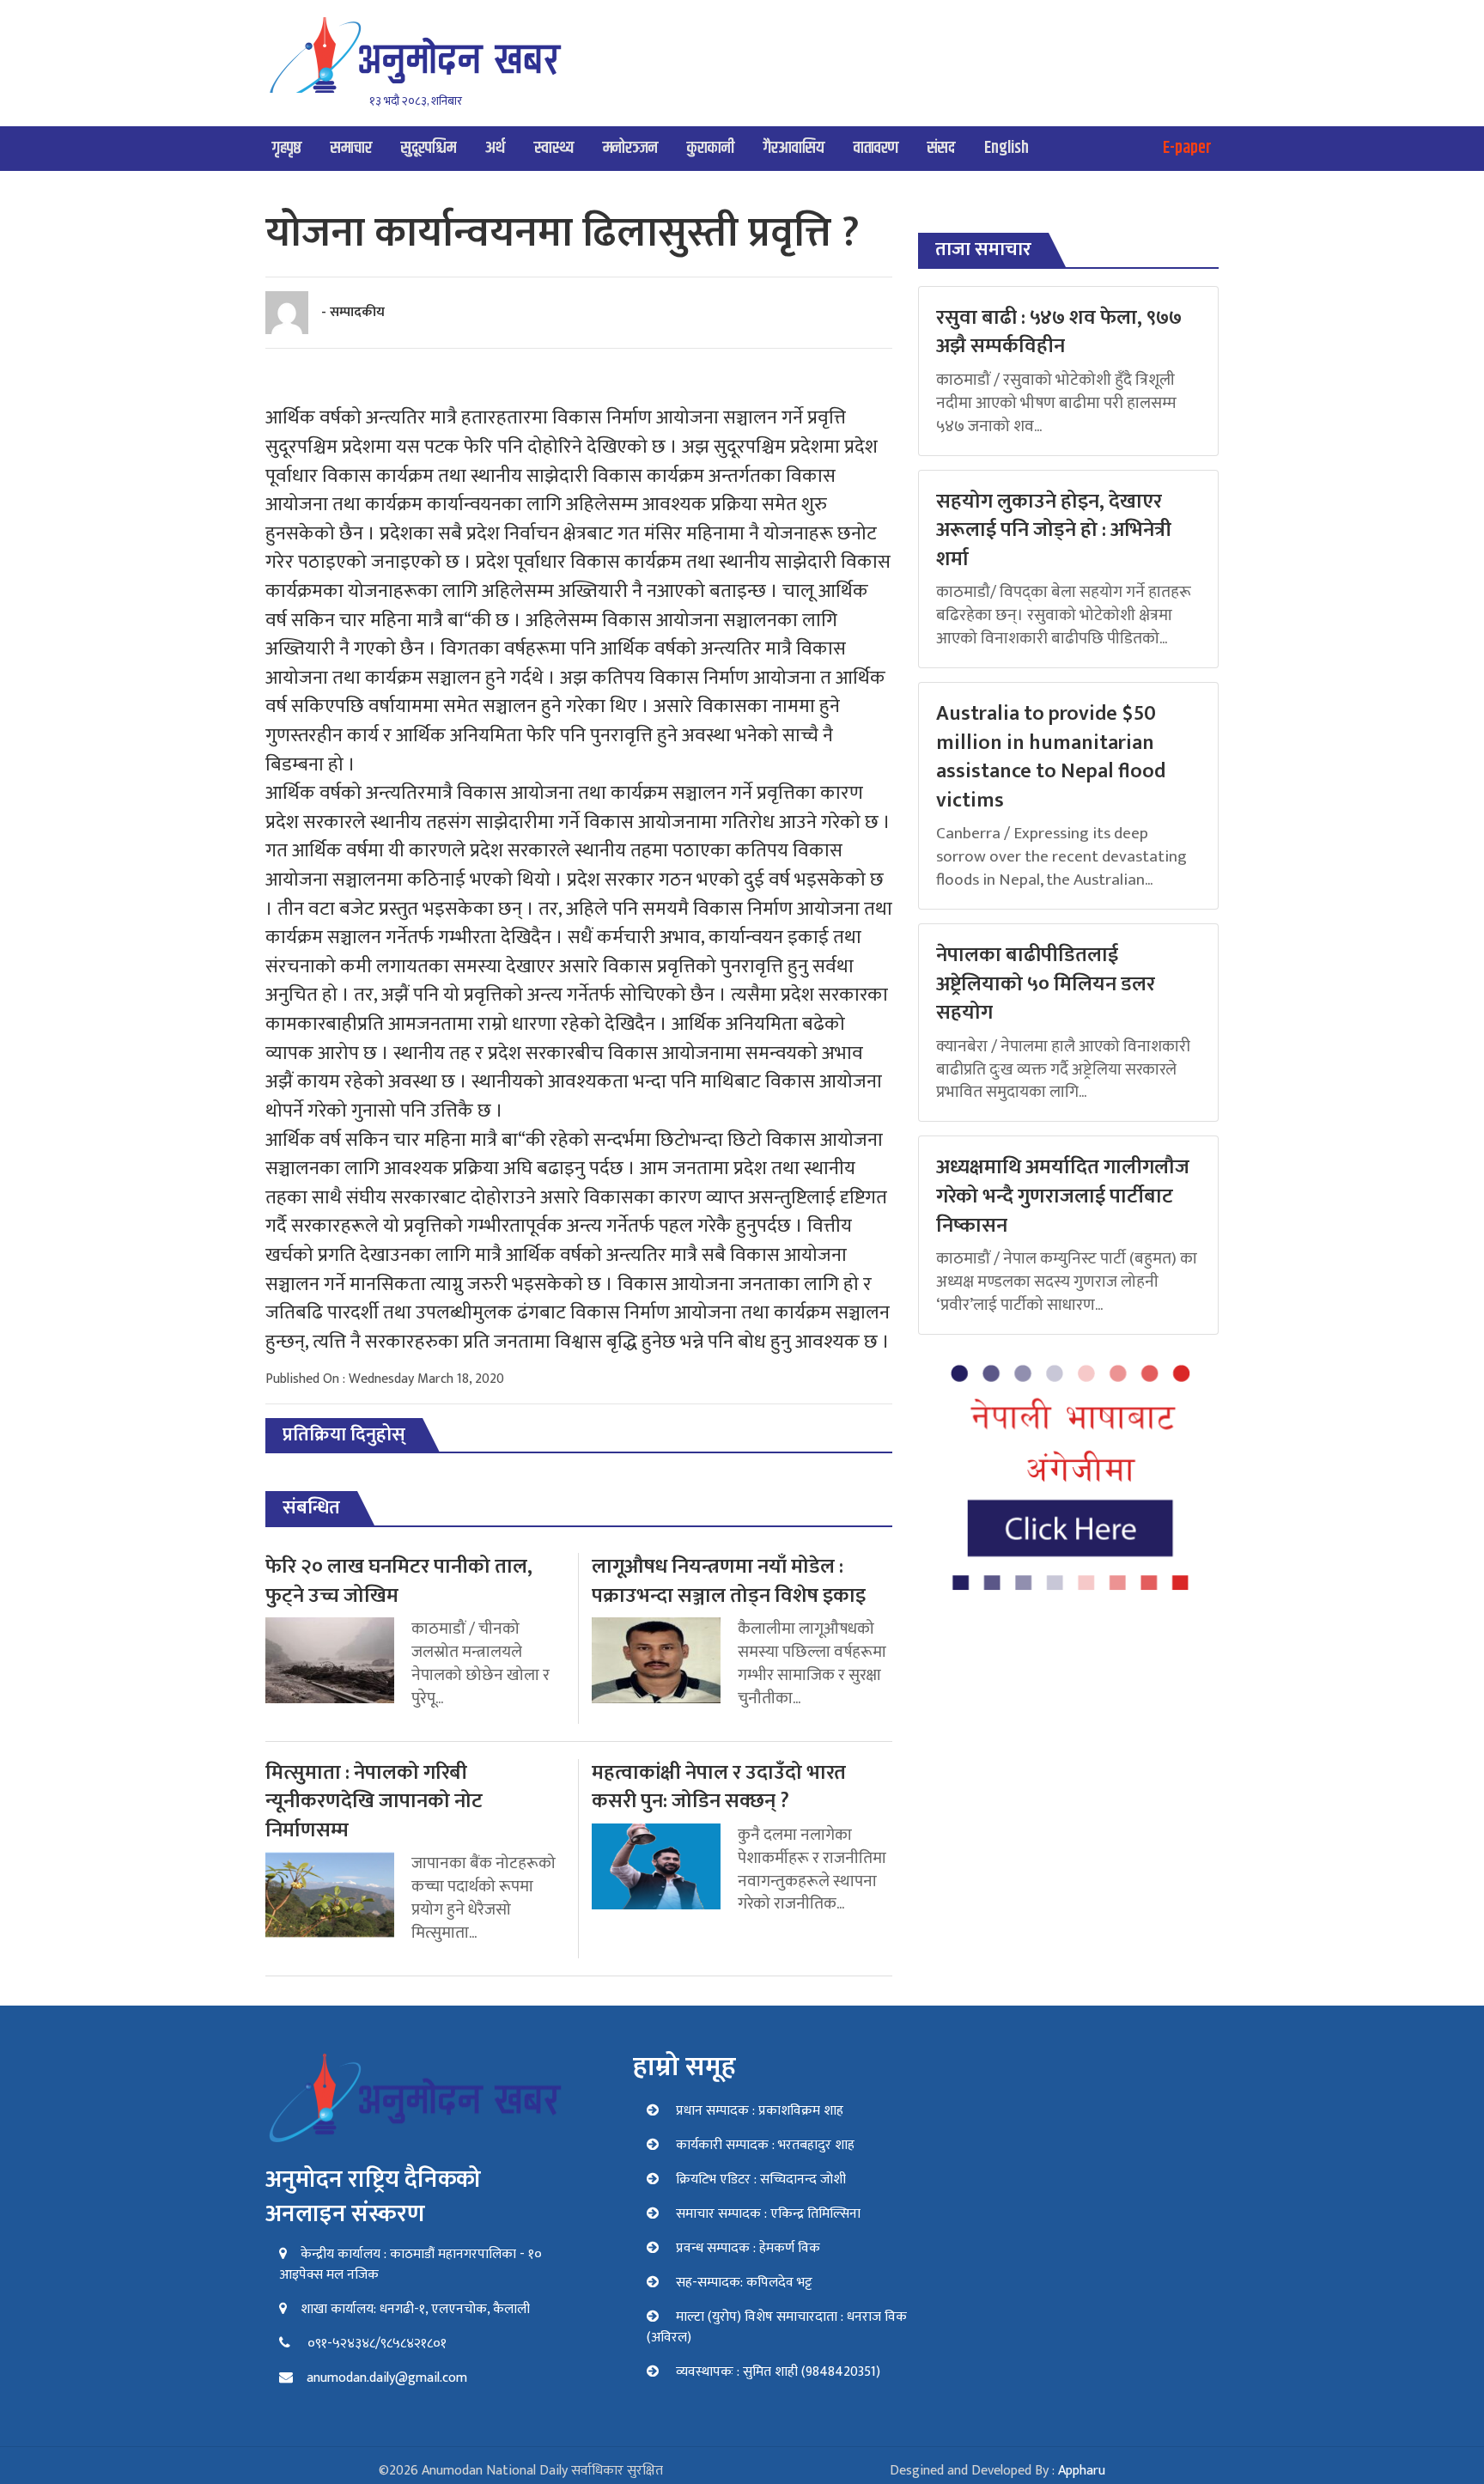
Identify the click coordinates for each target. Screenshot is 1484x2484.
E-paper (1187, 148)
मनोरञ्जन (630, 148)
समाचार (351, 148)
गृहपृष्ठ (287, 148)
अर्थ (495, 148)
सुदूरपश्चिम (429, 148)
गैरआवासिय (794, 148)
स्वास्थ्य (554, 148)
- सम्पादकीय (353, 312)
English (1007, 148)
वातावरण (876, 148)
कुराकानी (711, 148)
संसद (941, 148)
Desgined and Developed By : (997, 2471)
